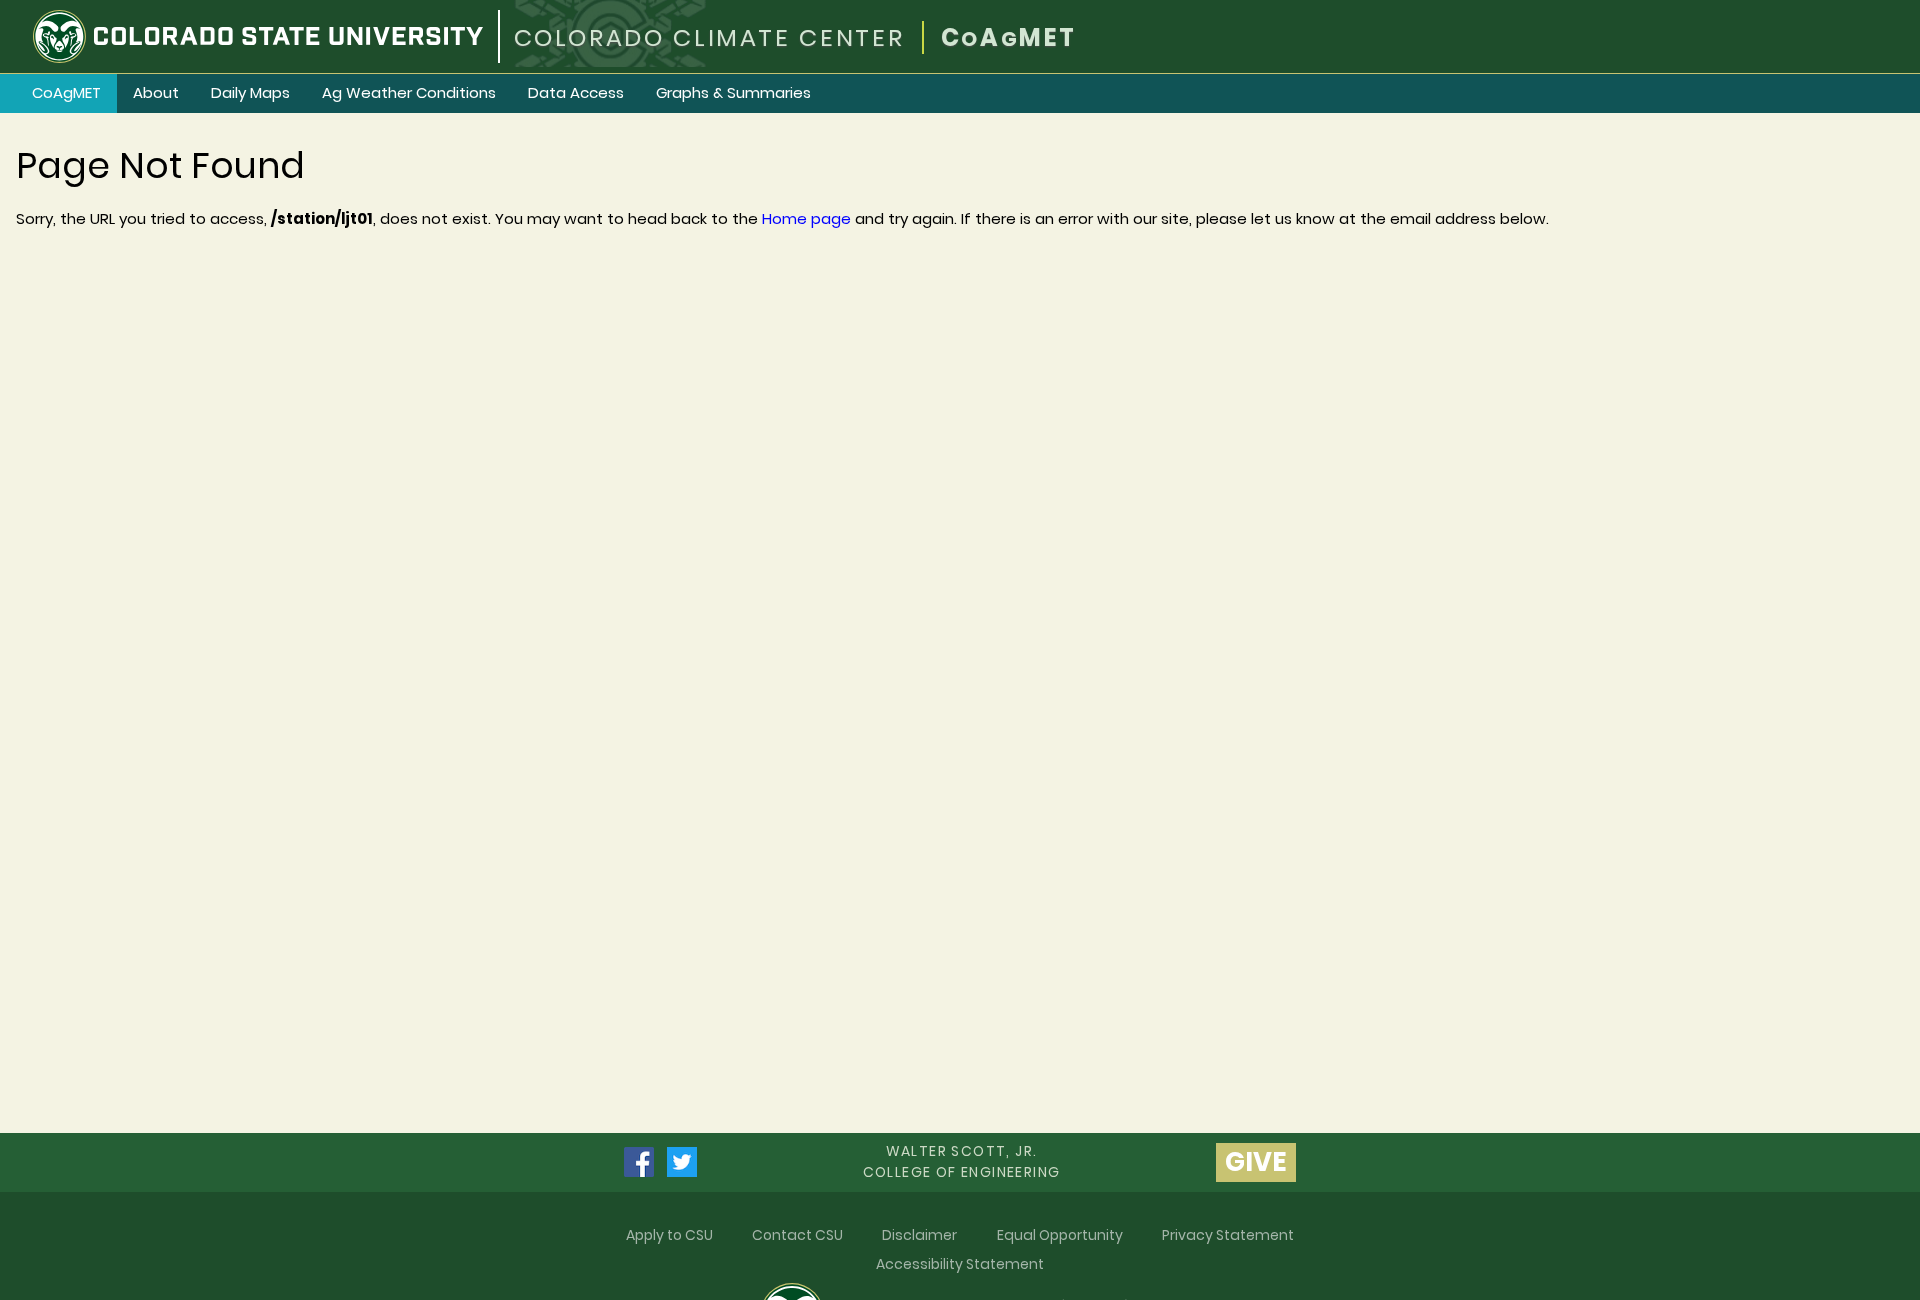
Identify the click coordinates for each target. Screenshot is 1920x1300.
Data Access (576, 92)
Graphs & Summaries (733, 92)
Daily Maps (250, 92)
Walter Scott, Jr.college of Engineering (962, 1161)
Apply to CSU (669, 1235)
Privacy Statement (1228, 1235)
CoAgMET (66, 92)
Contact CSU (797, 1235)
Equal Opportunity (1060, 1235)
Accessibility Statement (960, 1264)
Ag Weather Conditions (409, 92)
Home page (806, 218)
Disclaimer (919, 1235)
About (156, 92)
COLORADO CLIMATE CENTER (709, 37)
